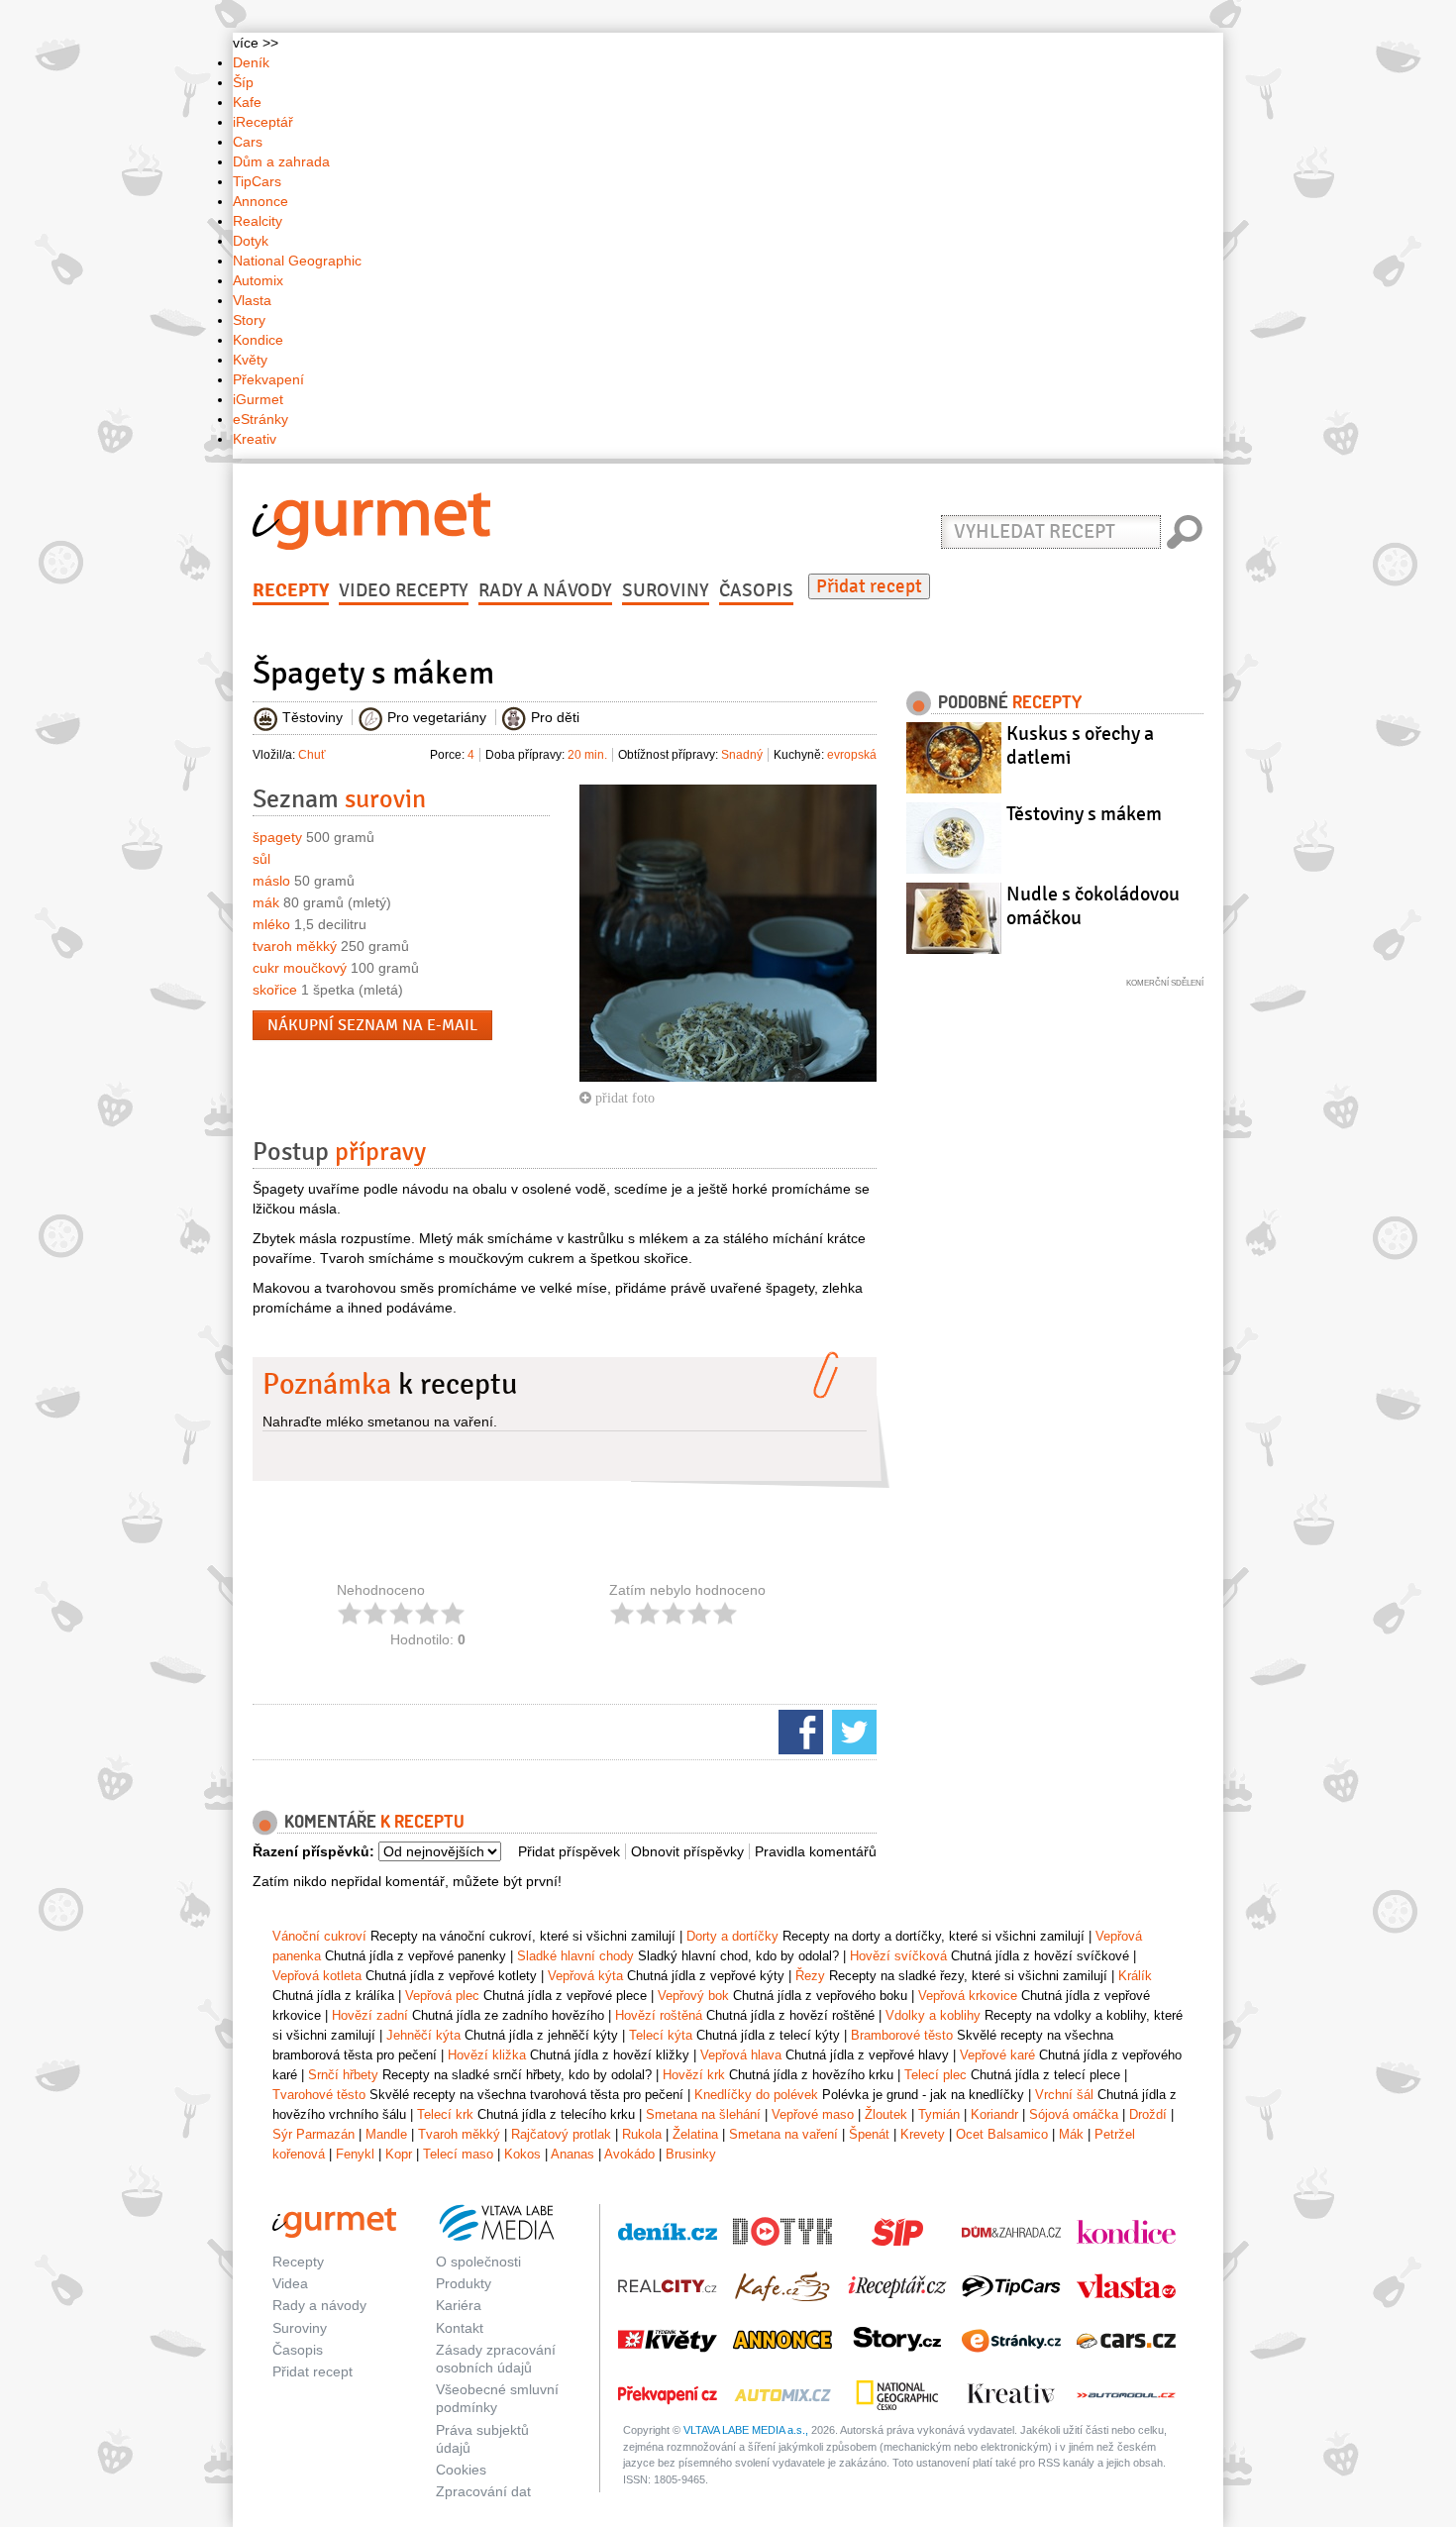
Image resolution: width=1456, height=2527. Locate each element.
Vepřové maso (813, 2114)
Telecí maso (458, 2154)
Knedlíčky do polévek (756, 2095)
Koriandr (994, 2114)
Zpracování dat (483, 2491)
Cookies (461, 2470)
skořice (275, 990)
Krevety (923, 2134)
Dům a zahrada (281, 161)
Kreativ (255, 439)
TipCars (257, 181)
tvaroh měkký (295, 946)
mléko (271, 924)
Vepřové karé (997, 2055)
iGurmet (258, 399)
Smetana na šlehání (703, 2114)
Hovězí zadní (370, 2015)
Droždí (1148, 2114)
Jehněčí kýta (423, 2035)
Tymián (939, 2114)
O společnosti (478, 2262)
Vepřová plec (442, 1996)
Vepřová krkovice (968, 1996)
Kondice (258, 340)
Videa (290, 2283)
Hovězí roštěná (659, 2015)
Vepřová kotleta (317, 1976)
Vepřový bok (693, 1996)
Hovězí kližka (487, 2055)
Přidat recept (869, 586)
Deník (251, 62)
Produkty (464, 2283)
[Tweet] (852, 1731)
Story (249, 320)
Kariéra (459, 2305)
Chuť (312, 755)
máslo (271, 881)
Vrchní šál (1064, 2095)
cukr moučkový (300, 968)
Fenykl (355, 2154)
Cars (248, 142)
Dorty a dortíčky (732, 1936)
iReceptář (263, 122)
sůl (261, 859)
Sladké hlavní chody (575, 1956)
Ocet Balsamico (1002, 2134)
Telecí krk (445, 2114)
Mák (1071, 2134)
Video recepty (404, 590)
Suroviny (666, 590)
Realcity (258, 221)
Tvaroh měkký (459, 2134)
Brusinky (691, 2154)
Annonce (260, 201)
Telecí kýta (661, 2035)
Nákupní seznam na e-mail (372, 1025)
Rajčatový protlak (561, 2134)
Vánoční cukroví (319, 1936)
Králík (1135, 1976)
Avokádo (629, 2154)
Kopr (399, 2154)
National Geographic (297, 261)
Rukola (642, 2134)
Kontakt (460, 2328)
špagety (277, 837)
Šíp (243, 82)
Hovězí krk (694, 2075)
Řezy (810, 1976)
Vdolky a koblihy (933, 2015)
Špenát (869, 2134)
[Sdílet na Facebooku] (798, 1731)
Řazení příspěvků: (313, 1851)
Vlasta (252, 300)
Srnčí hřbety (343, 2075)
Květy (250, 360)
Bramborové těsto (902, 2035)
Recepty (291, 590)
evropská (852, 755)
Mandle (386, 2134)
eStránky (260, 419)
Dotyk (251, 241)
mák (266, 902)
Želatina (695, 2134)
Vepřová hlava (741, 2055)
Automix (258, 280)
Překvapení (268, 379)
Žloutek (886, 2114)
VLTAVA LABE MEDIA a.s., (746, 2430)
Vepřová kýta (585, 1976)
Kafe (247, 102)
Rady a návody (545, 590)
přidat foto (623, 1098)
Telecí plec (936, 2075)
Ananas (572, 2154)
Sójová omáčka (1074, 2114)
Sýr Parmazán (313, 2134)
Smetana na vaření (783, 2134)
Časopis (756, 590)
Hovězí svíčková (898, 1956)
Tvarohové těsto (319, 2095)
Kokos (522, 2154)
